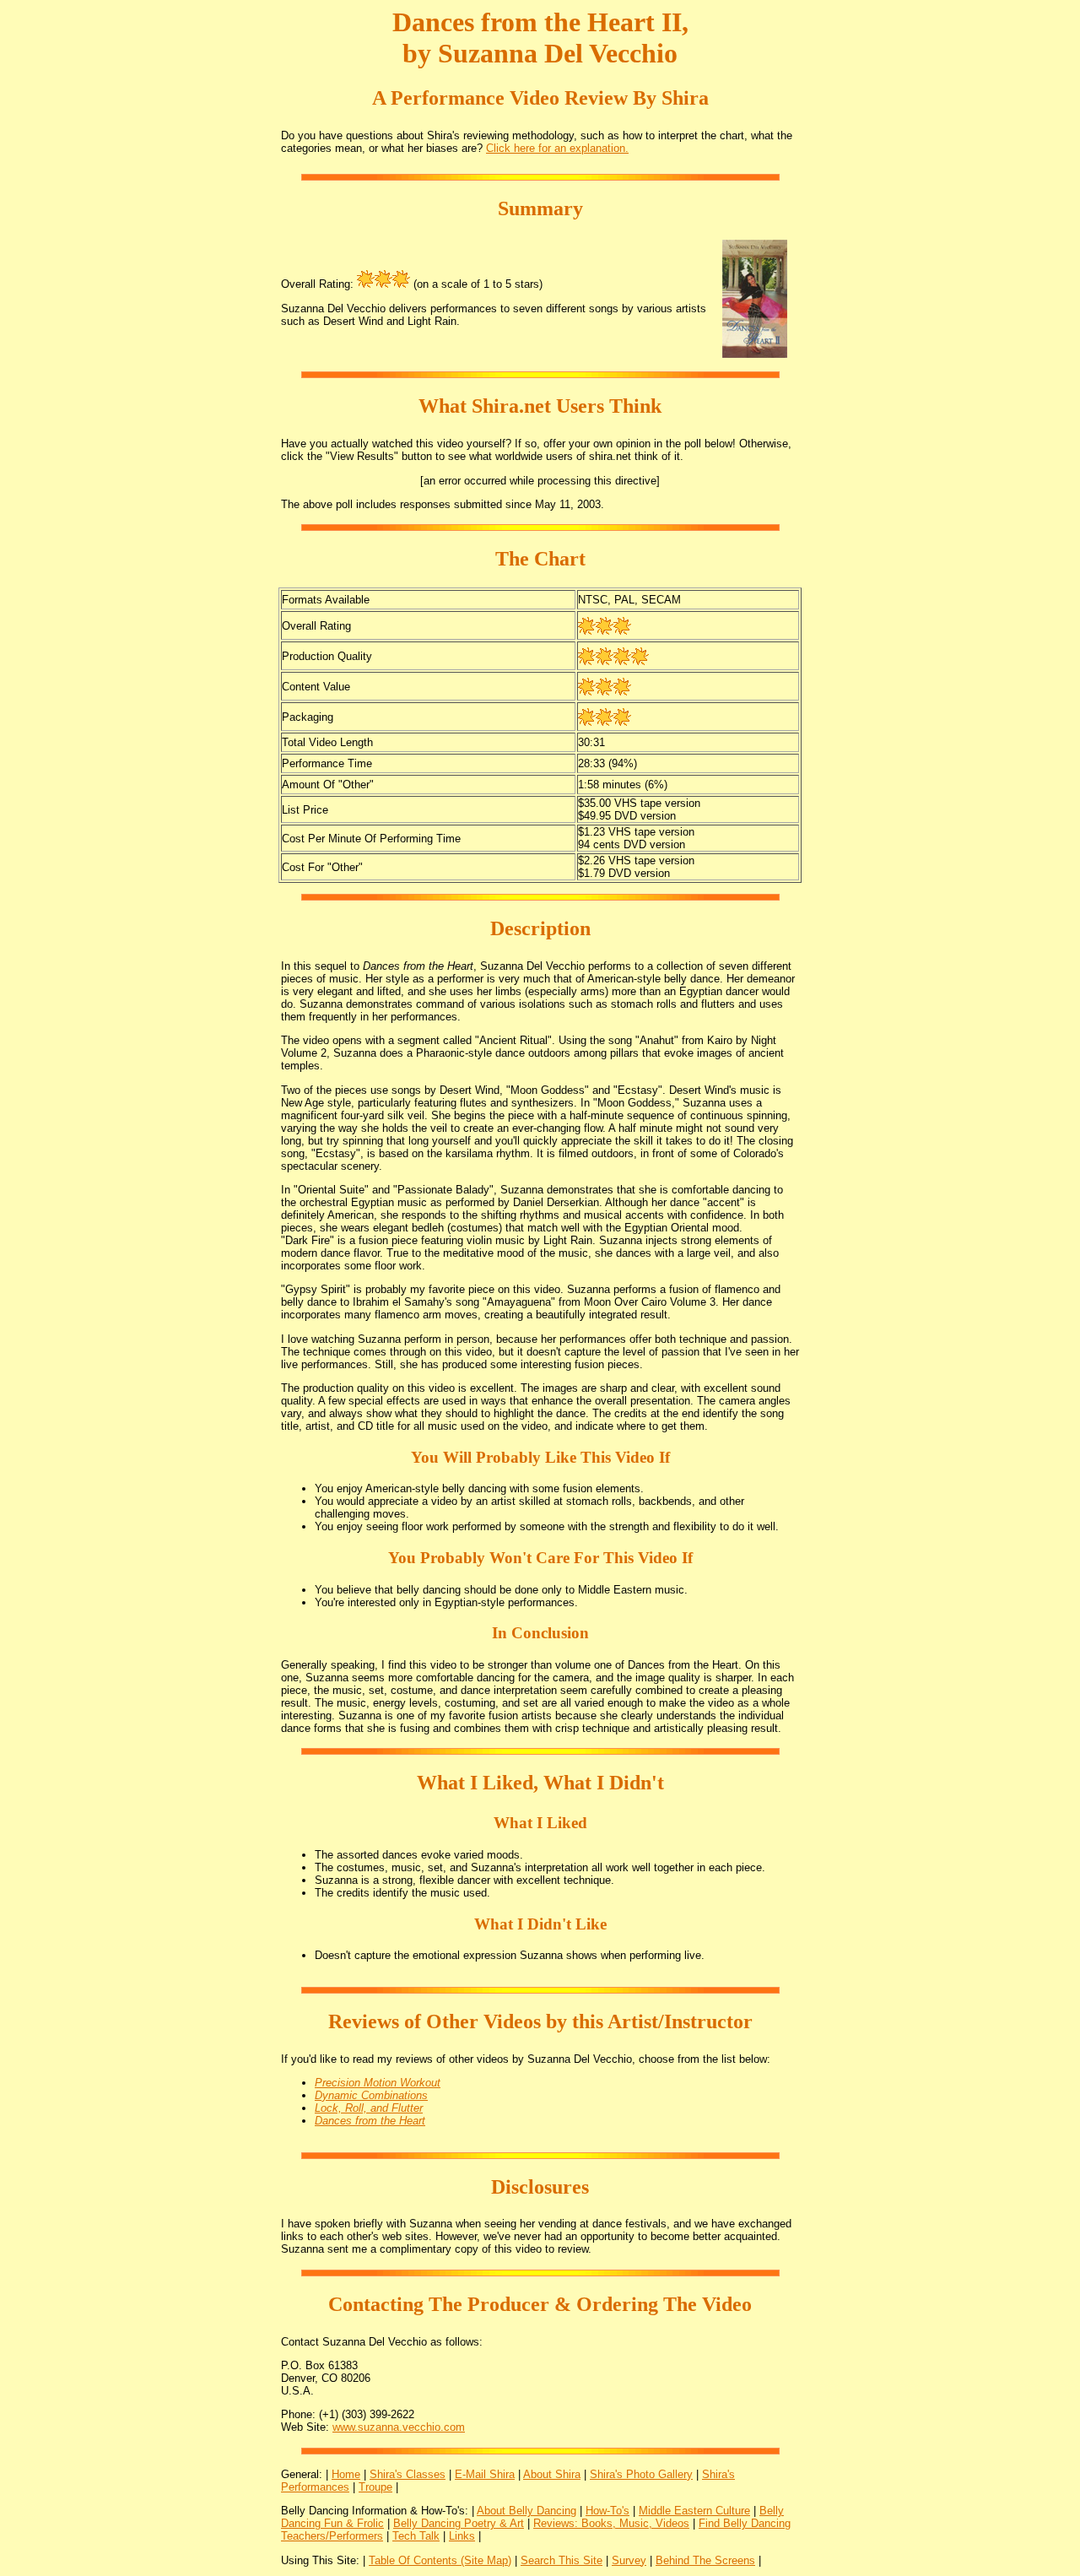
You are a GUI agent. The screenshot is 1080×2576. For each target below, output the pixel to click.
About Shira (552, 2474)
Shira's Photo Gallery (641, 2474)
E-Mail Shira (485, 2474)
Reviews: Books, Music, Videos (611, 2523)
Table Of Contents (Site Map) (440, 2560)
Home (346, 2474)
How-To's (607, 2511)
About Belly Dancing (526, 2511)
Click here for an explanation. (557, 148)
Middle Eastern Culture (694, 2511)
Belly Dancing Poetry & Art (459, 2523)
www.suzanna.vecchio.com (399, 2427)
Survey (629, 2560)
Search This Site (562, 2560)
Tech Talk (416, 2536)
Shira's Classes (408, 2474)
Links (462, 2536)
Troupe (375, 2487)
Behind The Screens (705, 2560)
